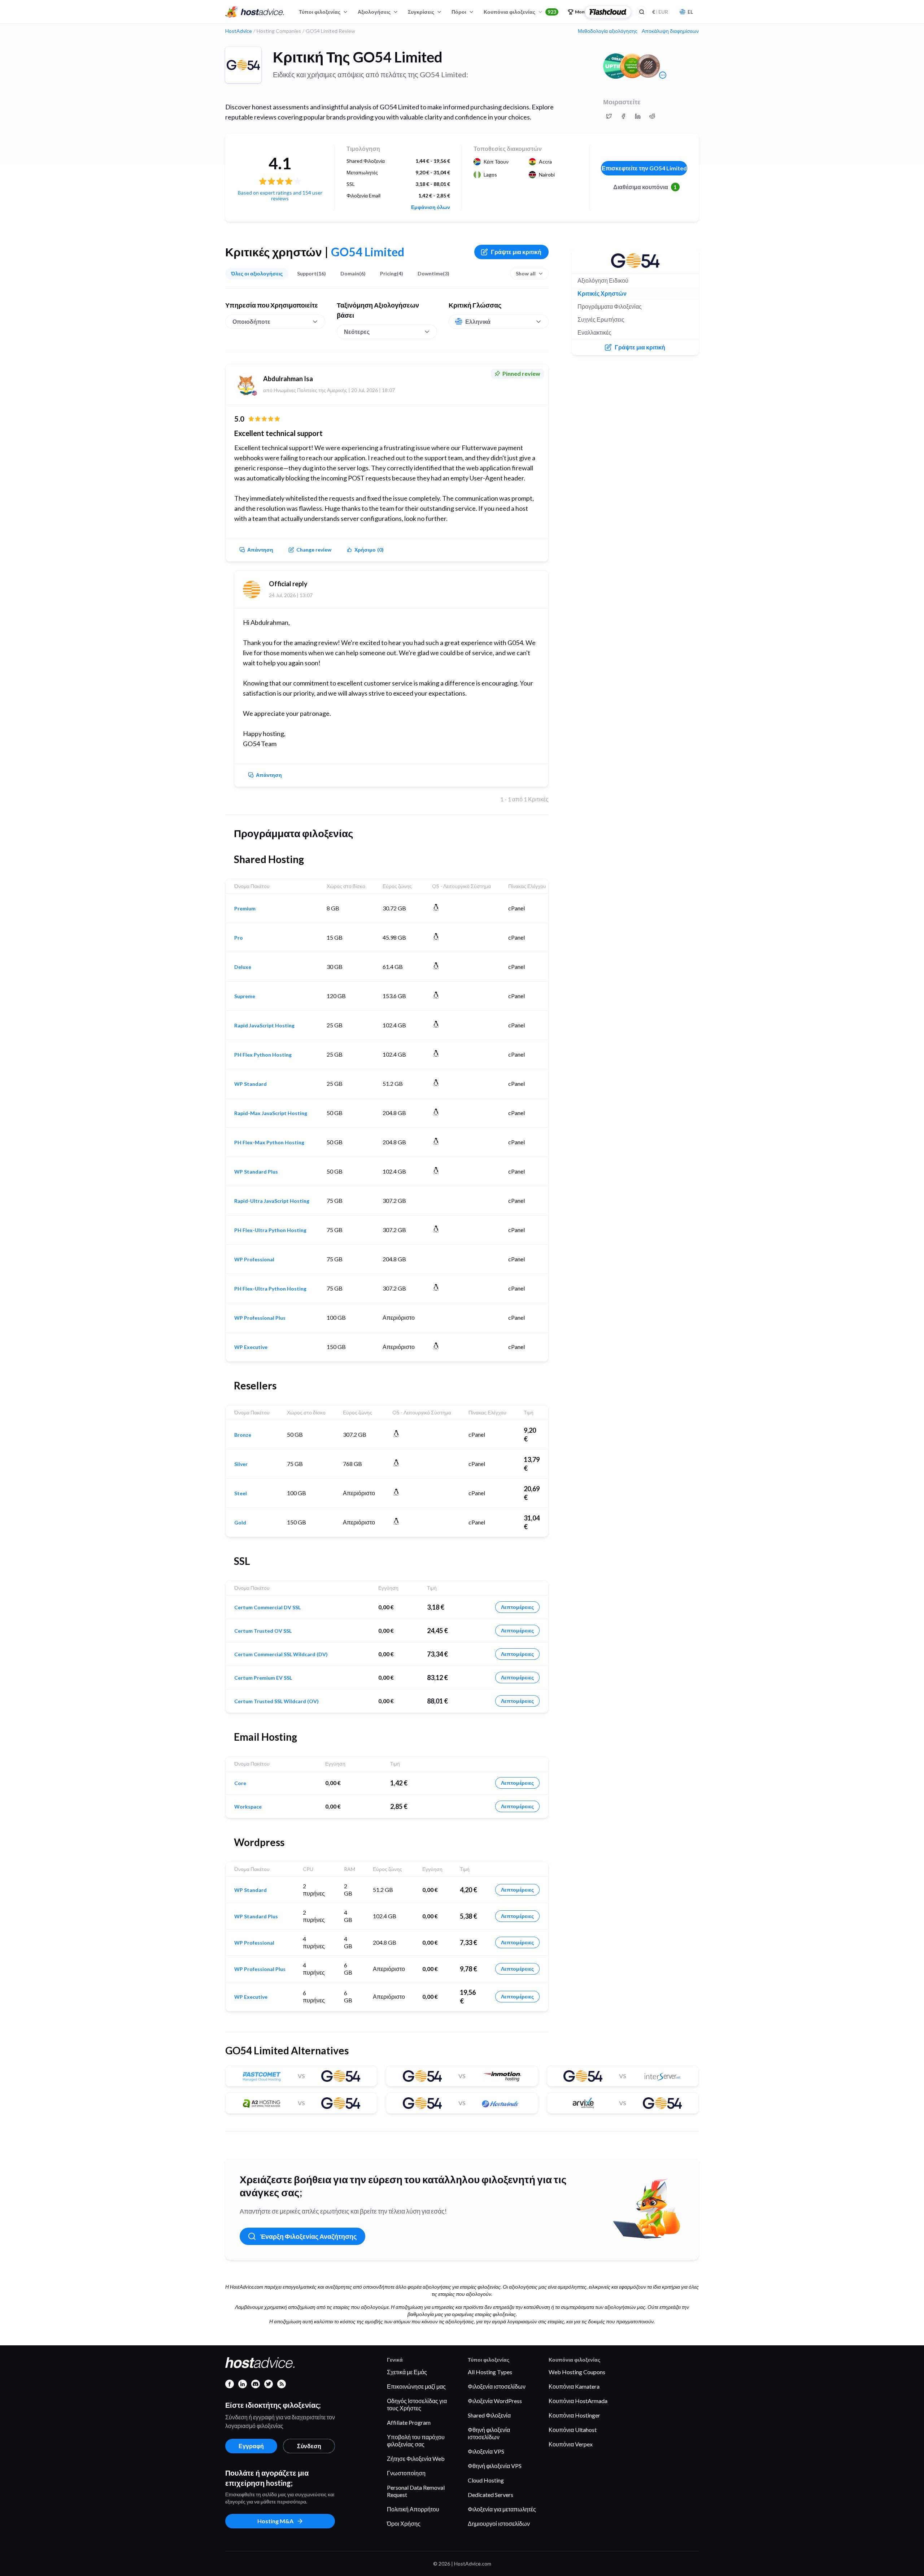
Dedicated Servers (491, 2495)
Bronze (243, 1435)
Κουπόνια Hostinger (574, 2415)
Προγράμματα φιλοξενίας (610, 306)
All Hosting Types (490, 2372)
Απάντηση (260, 550)
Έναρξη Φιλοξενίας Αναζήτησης (308, 2236)
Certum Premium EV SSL (263, 1678)
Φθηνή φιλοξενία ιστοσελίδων (489, 2433)
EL (690, 12)
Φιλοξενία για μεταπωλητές (502, 2509)
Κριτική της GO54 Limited (358, 57)
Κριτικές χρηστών (602, 293)
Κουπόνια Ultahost (573, 2430)
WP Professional (254, 1259)
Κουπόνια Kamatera (574, 2386)
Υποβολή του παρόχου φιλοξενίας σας (416, 2440)
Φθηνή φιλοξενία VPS (495, 2466)
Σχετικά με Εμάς (407, 2372)
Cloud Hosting (486, 2480)
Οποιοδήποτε (251, 321)
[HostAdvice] (255, 12)
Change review (314, 550)
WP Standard (250, 1084)
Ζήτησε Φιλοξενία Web (416, 2458)
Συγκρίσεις (421, 12)
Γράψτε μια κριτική (516, 252)
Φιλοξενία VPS (486, 2451)
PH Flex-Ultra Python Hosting (270, 1230)
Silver (241, 1464)
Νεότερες (357, 332)
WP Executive (251, 1347)
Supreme (245, 996)
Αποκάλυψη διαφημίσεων (670, 31)
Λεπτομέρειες (517, 1607)
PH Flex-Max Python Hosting (269, 1143)
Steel (241, 1493)
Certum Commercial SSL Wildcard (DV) (281, 1654)
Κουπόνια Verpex (571, 2444)
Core (240, 1783)
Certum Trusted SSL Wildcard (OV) (276, 1701)
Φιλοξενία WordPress (495, 2401)
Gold (240, 1523)
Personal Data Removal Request (416, 2491)
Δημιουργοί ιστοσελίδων (499, 2523)
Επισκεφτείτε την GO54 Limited (644, 168)
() (369, 550)
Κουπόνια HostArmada (578, 2401)
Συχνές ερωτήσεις (601, 319)
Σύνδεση (309, 2446)
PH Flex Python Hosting (263, 1055)
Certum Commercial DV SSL (267, 1607)
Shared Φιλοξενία (489, 2415)
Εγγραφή (251, 2446)
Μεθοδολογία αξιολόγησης (608, 31)
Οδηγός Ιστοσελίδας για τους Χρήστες (417, 2404)
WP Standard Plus (256, 1172)
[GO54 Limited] (243, 65)
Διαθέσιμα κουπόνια (645, 187)
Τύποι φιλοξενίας (320, 12)
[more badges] (663, 75)
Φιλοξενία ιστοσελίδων (497, 2386)
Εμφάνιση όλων (431, 207)
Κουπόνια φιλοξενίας (520, 12)
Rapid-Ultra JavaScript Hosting (272, 1201)
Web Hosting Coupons (577, 2372)
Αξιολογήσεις (374, 12)
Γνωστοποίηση (406, 2473)
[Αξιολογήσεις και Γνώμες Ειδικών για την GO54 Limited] (609, 116)
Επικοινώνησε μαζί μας (416, 2386)
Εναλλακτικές (594, 332)
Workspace (248, 1807)
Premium (245, 909)
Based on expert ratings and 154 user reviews (280, 195)
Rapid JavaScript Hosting (264, 1026)
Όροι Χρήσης (404, 2523)
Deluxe (243, 967)
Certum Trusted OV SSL (263, 1631)
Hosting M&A (275, 2521)
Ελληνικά (478, 321)
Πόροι (459, 12)
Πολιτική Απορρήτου (413, 2509)
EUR (660, 12)
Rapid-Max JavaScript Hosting (271, 1113)
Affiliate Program (409, 2422)
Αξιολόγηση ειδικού (603, 280)
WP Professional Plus (260, 1318)
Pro (239, 938)
